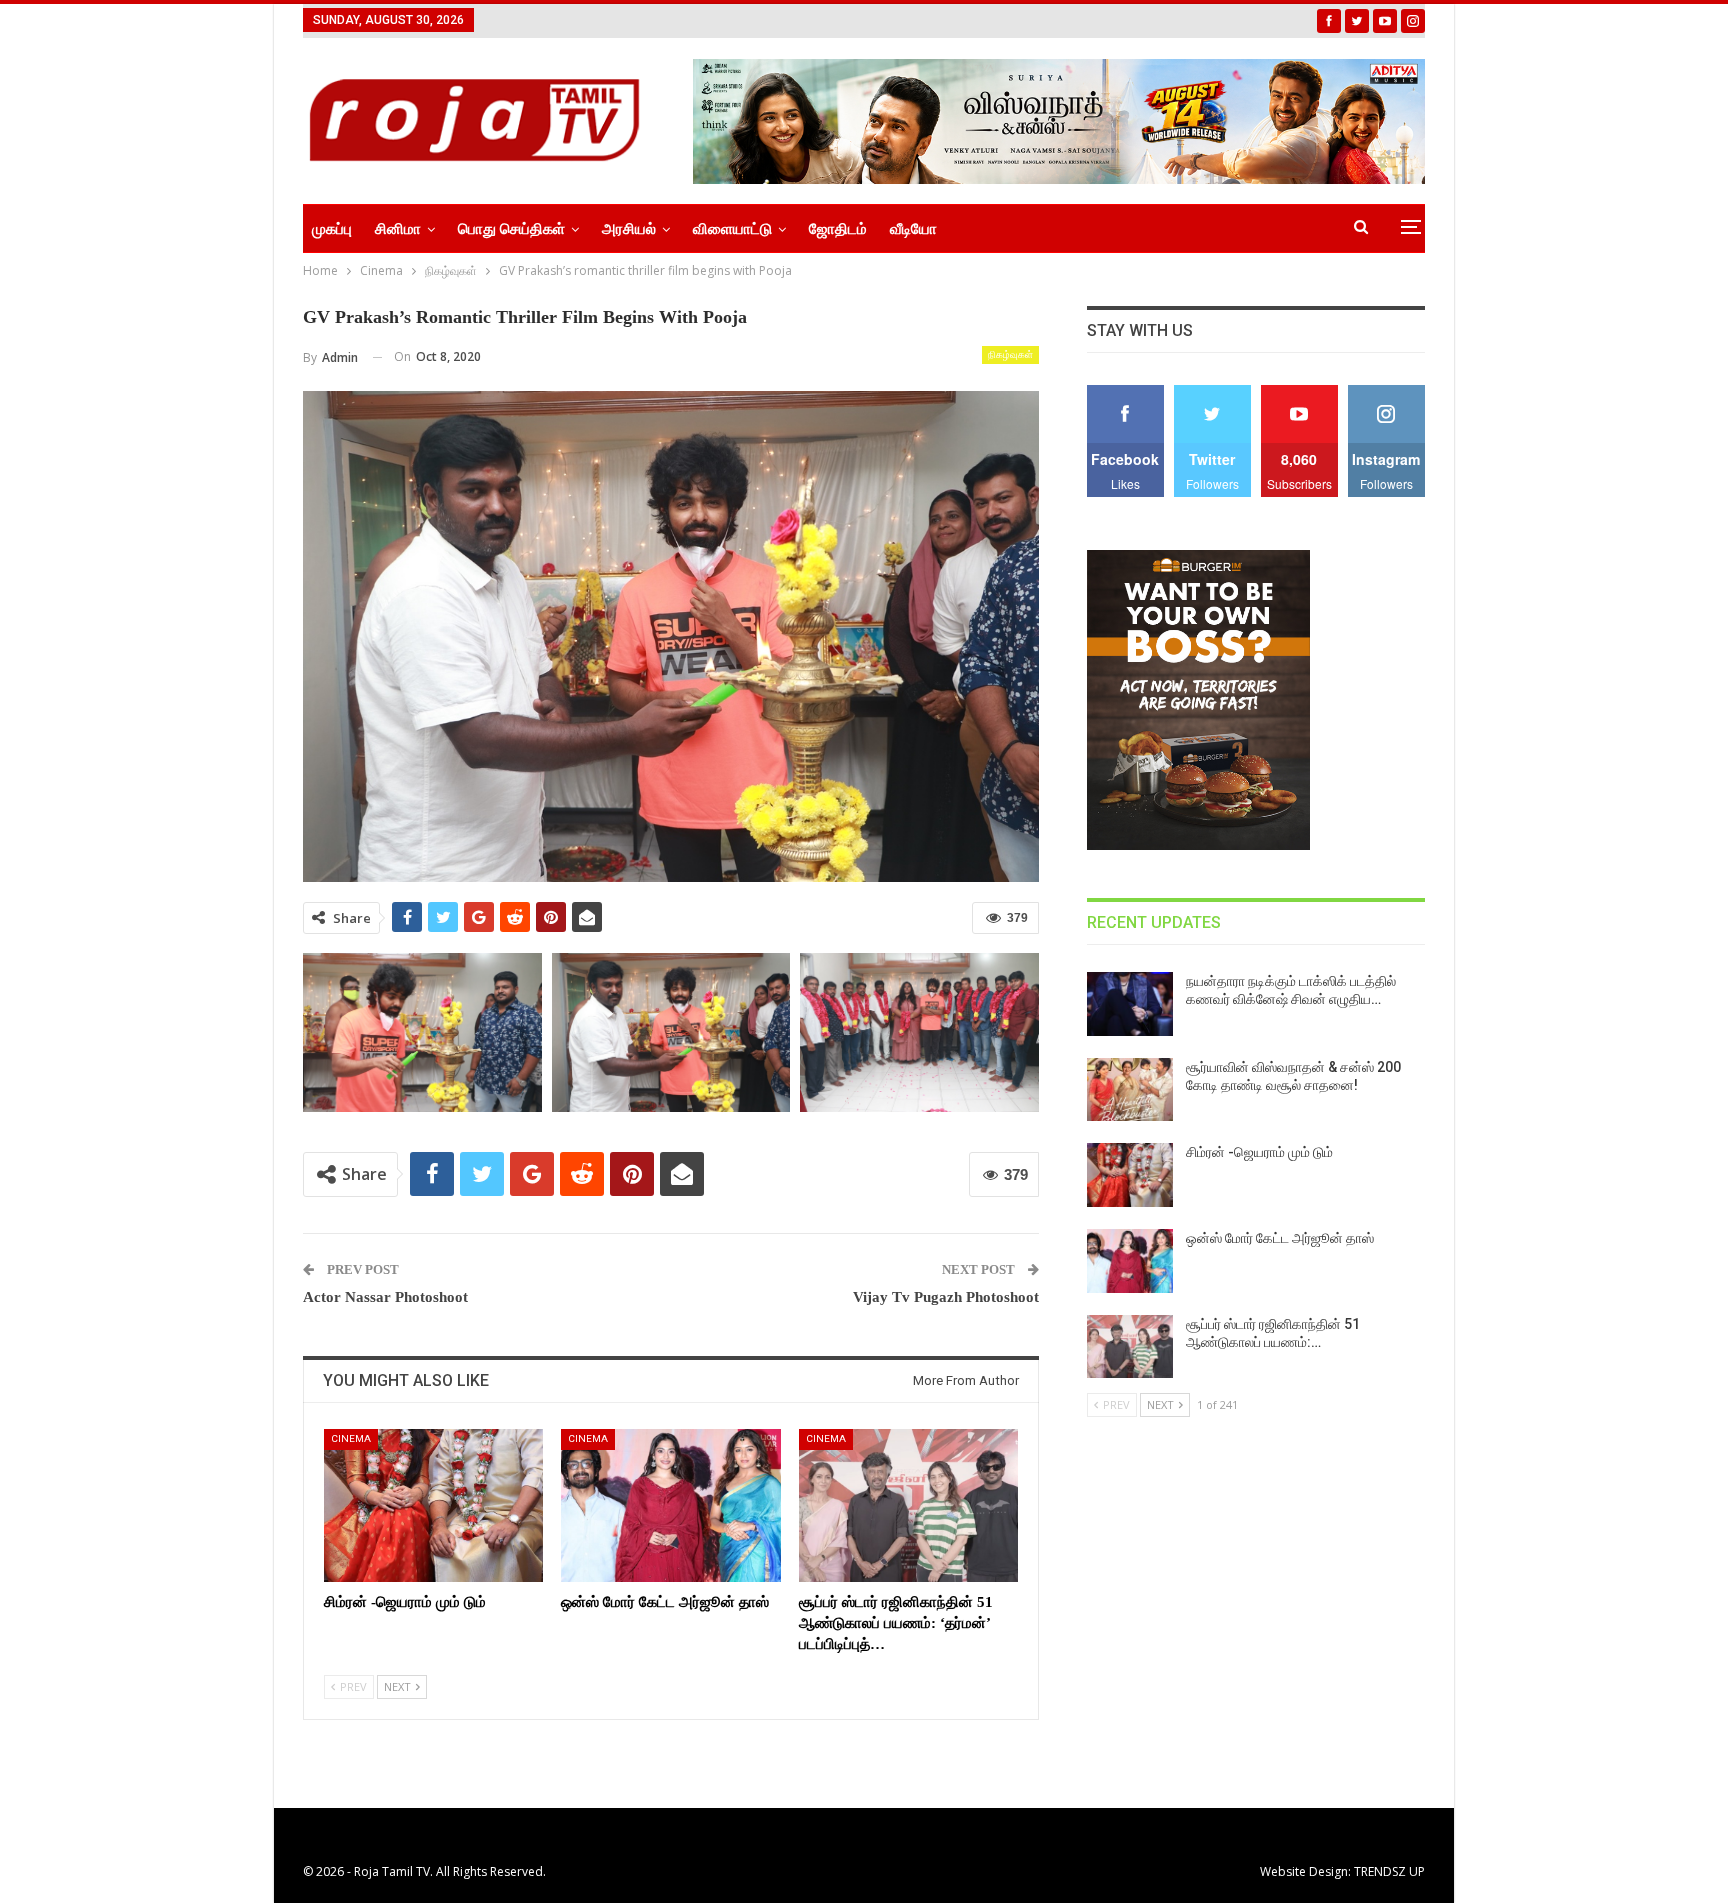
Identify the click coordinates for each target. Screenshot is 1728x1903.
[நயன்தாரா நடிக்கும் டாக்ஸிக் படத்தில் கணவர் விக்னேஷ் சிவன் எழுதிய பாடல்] (1130, 1004)
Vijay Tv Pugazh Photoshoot (946, 1297)
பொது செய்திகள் (511, 229)
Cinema (351, 1438)
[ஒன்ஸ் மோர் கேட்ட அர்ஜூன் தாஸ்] (670, 1505)
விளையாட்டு (732, 229)
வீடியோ (913, 229)
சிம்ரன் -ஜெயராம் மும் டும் (1259, 1152)
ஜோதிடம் (838, 229)
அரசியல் (629, 229)
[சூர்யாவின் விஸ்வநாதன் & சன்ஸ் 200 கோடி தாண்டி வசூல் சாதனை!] (1130, 1090)
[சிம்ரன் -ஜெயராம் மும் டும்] (433, 1505)
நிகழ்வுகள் (1010, 354)
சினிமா (398, 229)
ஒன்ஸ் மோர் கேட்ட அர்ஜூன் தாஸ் (1280, 1238)
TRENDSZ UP (1389, 1871)
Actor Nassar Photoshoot (385, 1297)
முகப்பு (332, 229)
